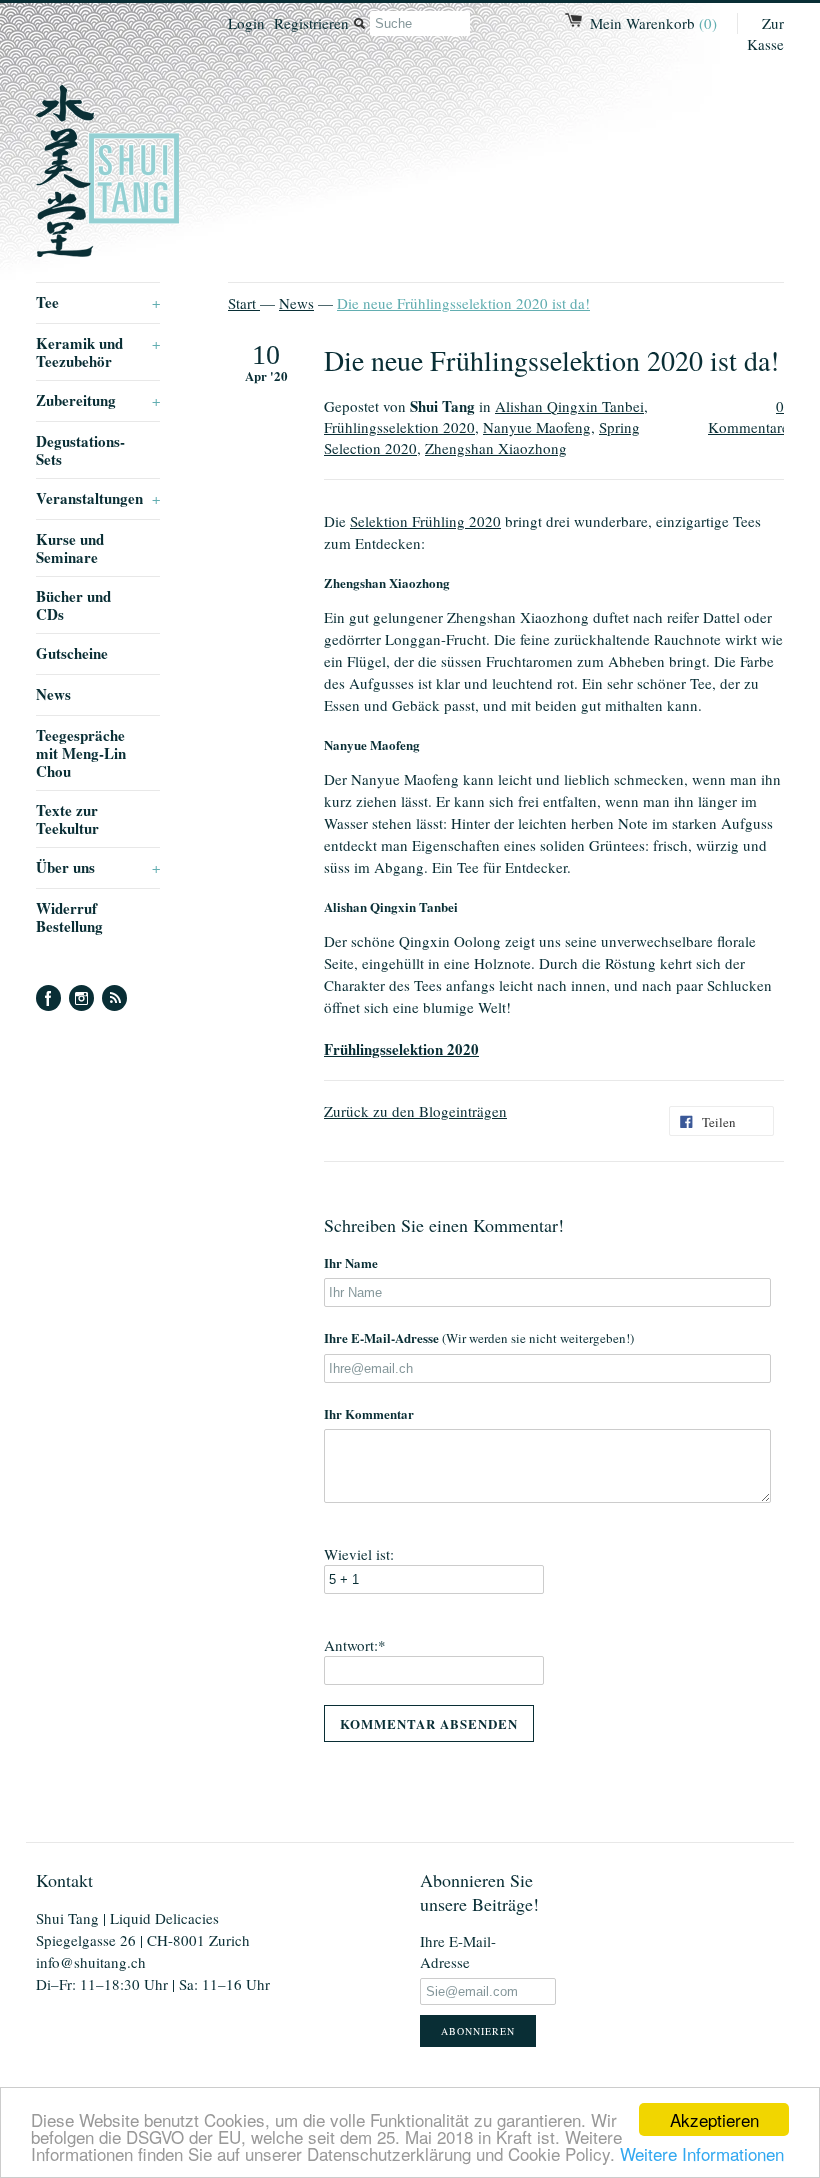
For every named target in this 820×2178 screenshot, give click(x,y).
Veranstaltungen (98, 498)
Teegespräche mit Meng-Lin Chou (81, 753)
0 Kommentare (748, 416)
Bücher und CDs (73, 605)
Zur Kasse (765, 33)
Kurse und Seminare (70, 548)
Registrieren (311, 23)
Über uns (98, 867)
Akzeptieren (714, 2119)
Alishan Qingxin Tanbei (569, 406)
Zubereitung (98, 400)
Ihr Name (351, 1262)
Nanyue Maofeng (537, 427)
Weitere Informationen (702, 2153)
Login (246, 23)
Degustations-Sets (80, 450)
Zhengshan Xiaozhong (496, 448)
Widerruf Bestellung (69, 917)
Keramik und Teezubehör (98, 352)
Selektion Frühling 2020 (425, 521)
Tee (98, 302)
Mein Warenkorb (653, 23)
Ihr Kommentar (369, 1413)
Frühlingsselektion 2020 (399, 427)
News (53, 694)
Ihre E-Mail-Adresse (479, 1337)
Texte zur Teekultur (67, 819)
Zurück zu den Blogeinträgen (415, 1111)
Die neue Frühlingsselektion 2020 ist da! (463, 303)
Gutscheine (72, 653)
